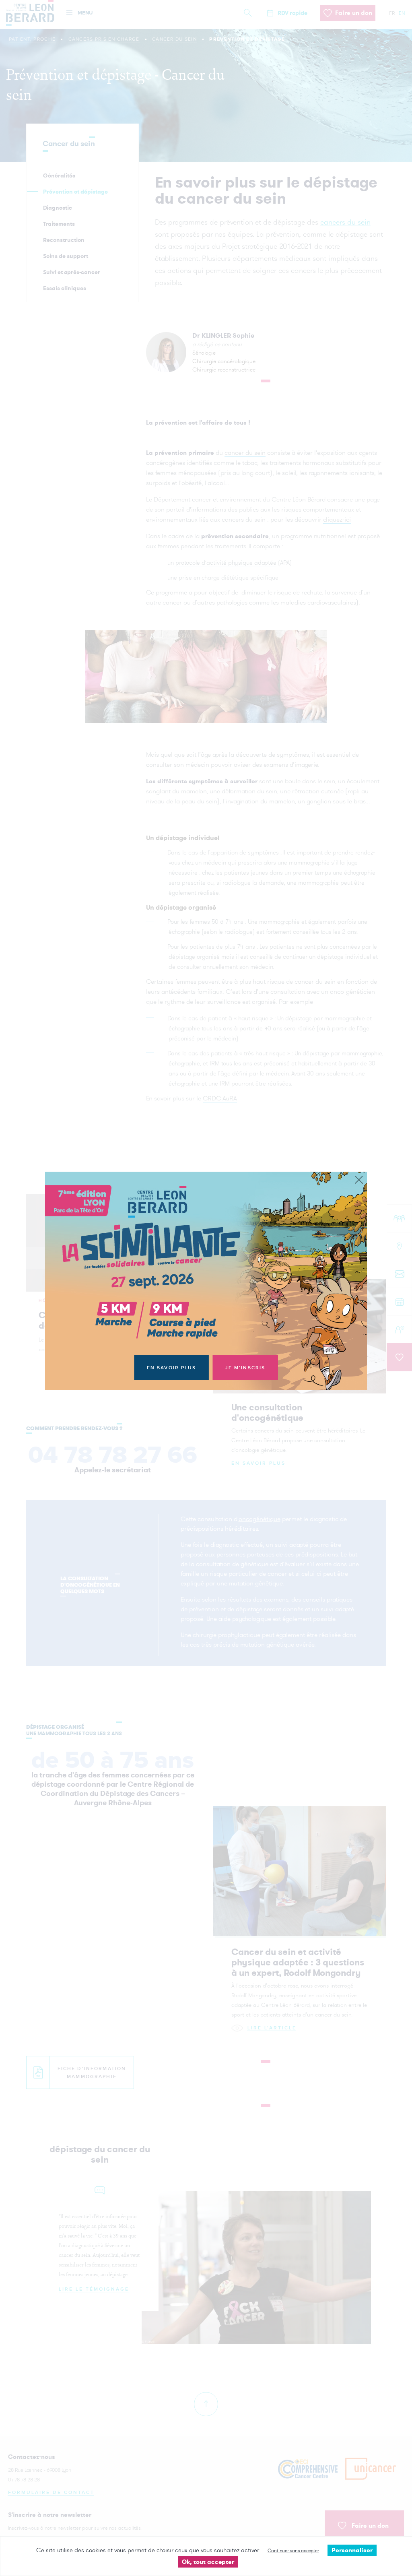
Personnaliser (352, 2550)
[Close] (359, 1180)
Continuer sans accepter (293, 2550)
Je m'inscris (245, 1368)
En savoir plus (172, 1368)
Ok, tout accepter (208, 2562)
